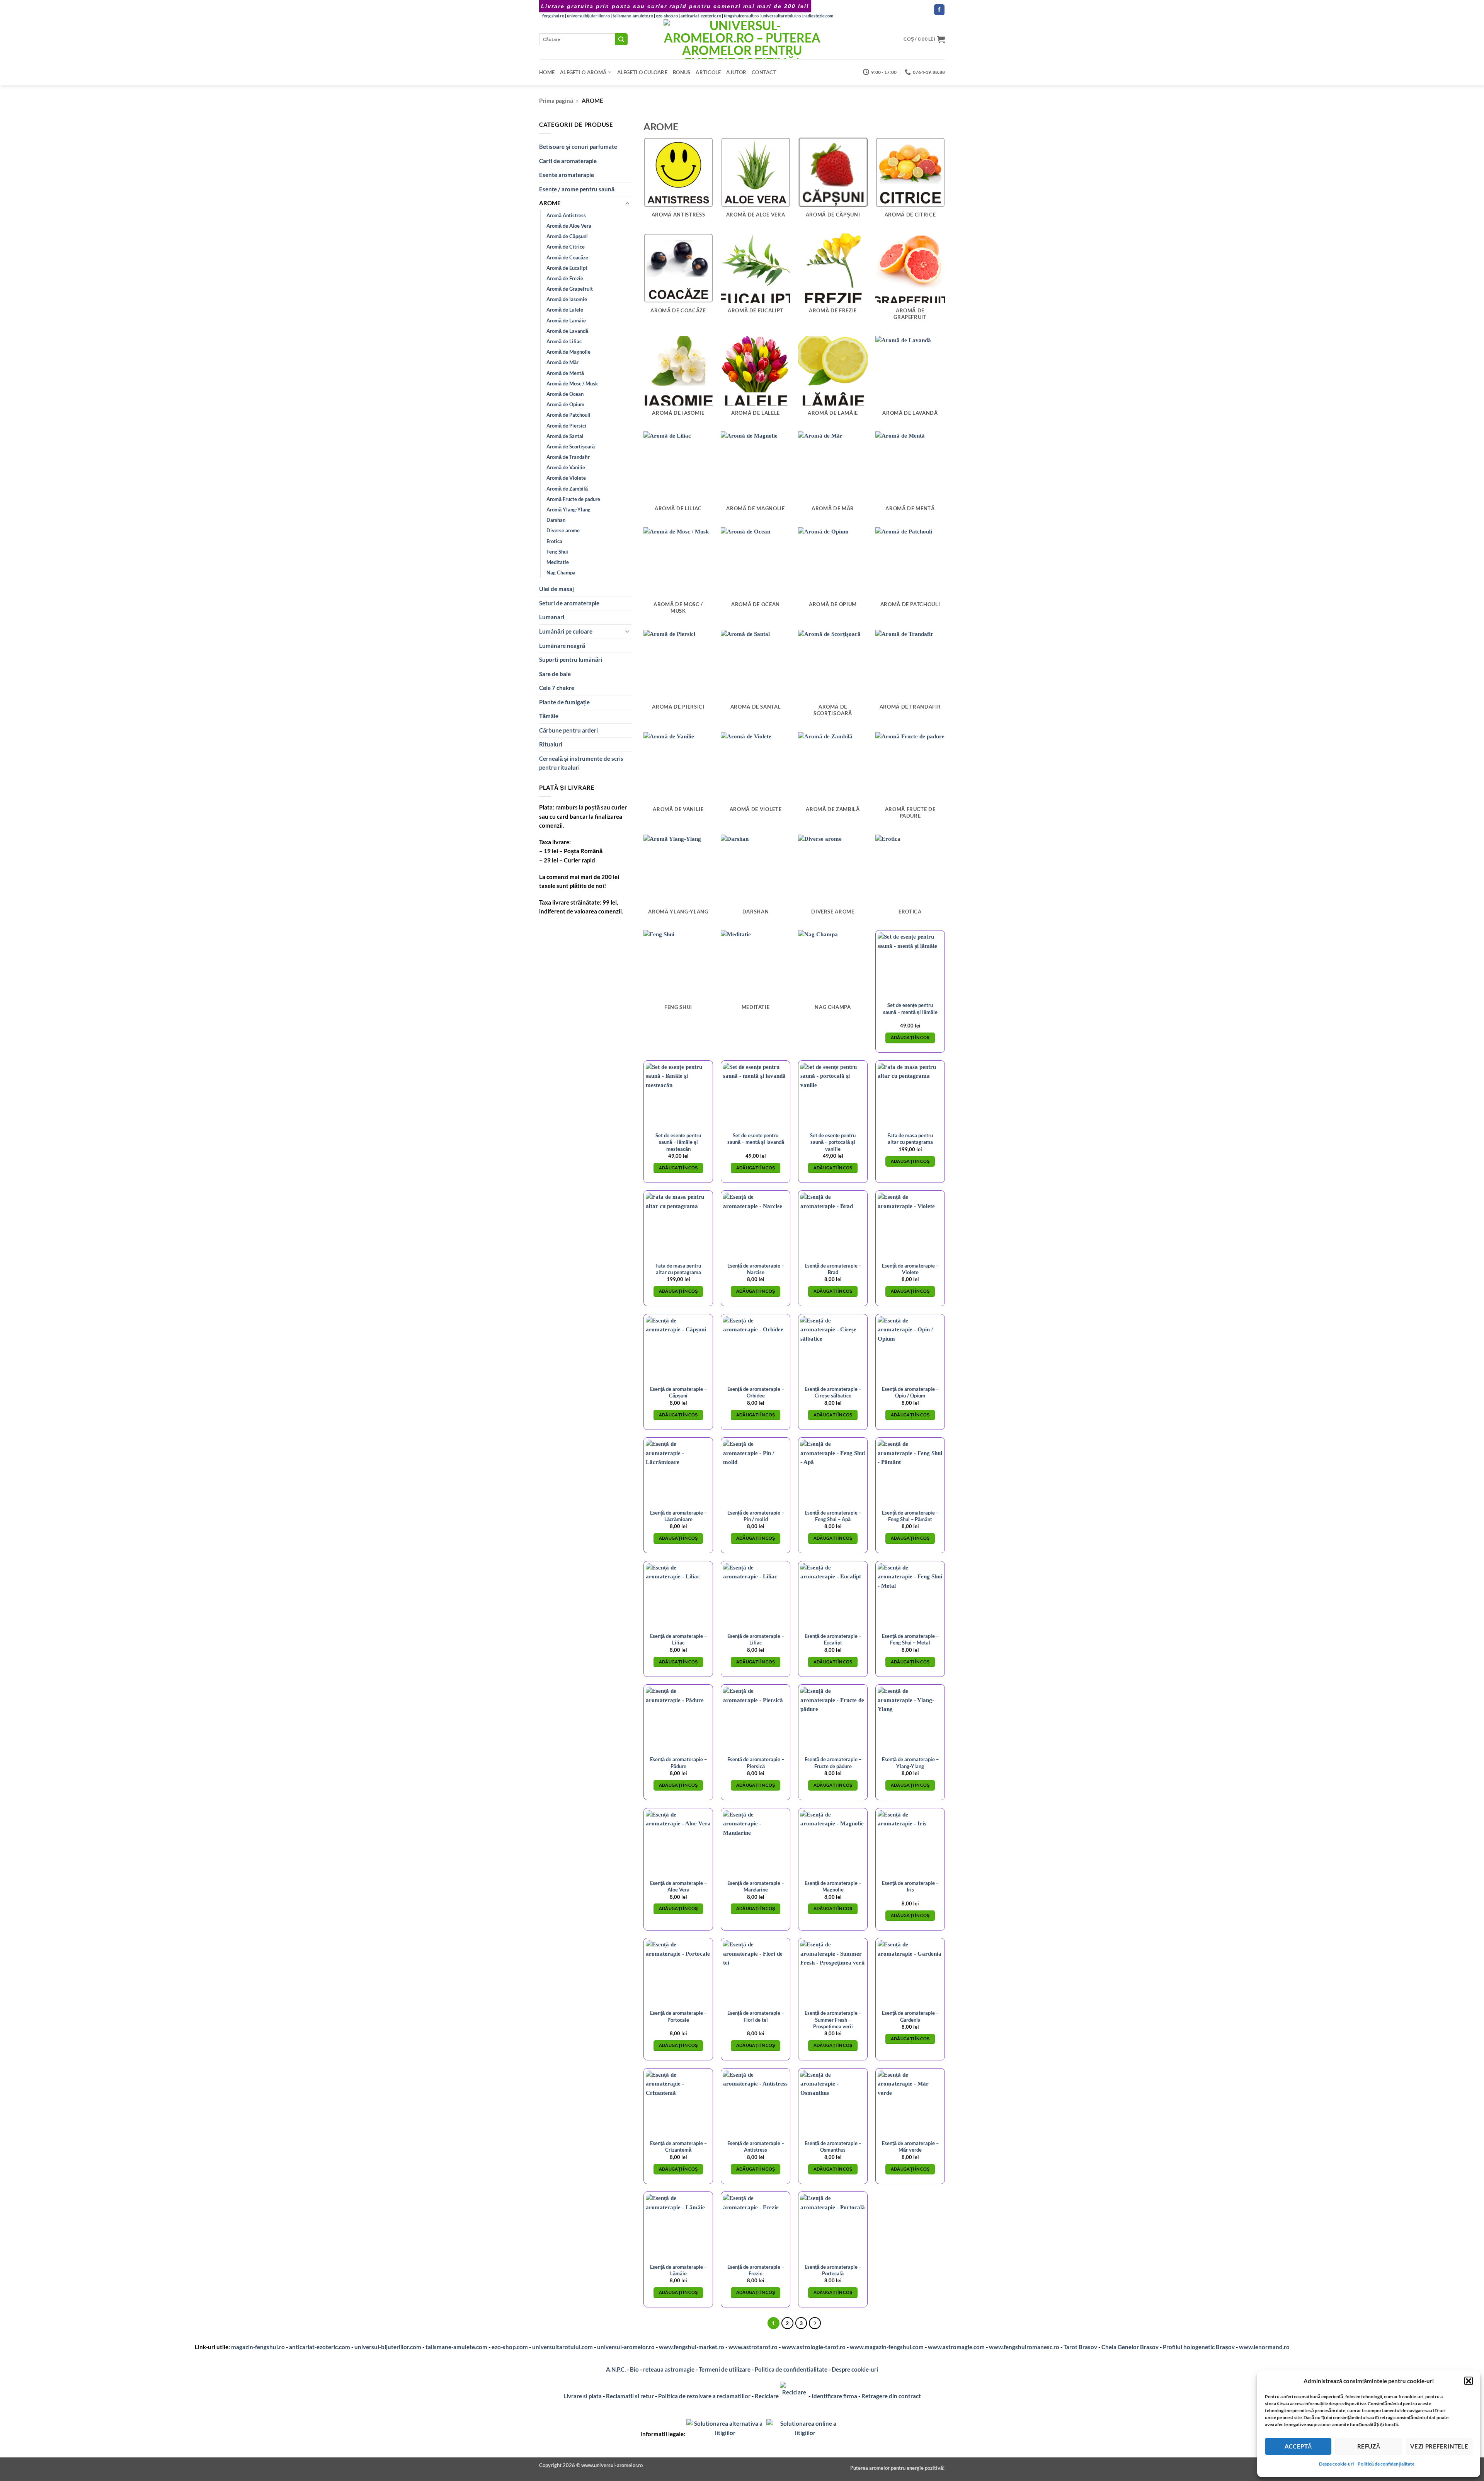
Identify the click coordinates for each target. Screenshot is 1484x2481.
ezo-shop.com (510, 2347)
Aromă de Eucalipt (567, 268)
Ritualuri (551, 744)
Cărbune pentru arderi (568, 730)
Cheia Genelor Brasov (1130, 2347)
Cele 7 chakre (557, 688)
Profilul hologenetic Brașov (1199, 2347)
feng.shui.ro (553, 16)
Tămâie (549, 716)
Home (547, 72)
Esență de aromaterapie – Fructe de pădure (833, 1763)
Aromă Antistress (566, 215)
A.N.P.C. (616, 2369)
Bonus (682, 72)
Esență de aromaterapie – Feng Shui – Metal (910, 1639)
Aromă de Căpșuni (567, 236)
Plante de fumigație (564, 702)
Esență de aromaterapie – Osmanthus (833, 2146)
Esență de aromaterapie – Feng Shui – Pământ (910, 1516)
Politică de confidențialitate (1386, 2464)
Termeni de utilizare (725, 2369)
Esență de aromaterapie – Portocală (833, 2270)
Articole (708, 72)
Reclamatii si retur (630, 2396)
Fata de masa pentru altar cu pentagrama (910, 1139)
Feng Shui (557, 552)
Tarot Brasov (1080, 2347)
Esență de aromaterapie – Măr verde (910, 2146)
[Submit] (621, 39)
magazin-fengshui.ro (258, 2347)
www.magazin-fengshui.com (887, 2347)
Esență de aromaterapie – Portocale (678, 2016)
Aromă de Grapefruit (570, 289)
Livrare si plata (583, 2396)
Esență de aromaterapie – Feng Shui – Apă (833, 1516)
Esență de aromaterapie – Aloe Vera (678, 1886)
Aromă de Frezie (565, 278)
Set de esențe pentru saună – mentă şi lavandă (756, 1139)
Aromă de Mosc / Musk (572, 383)
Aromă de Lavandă (567, 331)
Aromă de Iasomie (567, 299)
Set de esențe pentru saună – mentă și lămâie (910, 1008)
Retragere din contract (891, 2396)
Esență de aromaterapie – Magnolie (833, 1886)
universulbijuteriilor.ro (588, 16)
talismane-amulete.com (456, 2347)
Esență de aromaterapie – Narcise (756, 1269)
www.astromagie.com (956, 2347)
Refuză (1369, 2446)
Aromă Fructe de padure (573, 499)
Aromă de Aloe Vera (569, 226)
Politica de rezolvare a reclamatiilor (704, 2396)
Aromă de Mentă (565, 373)
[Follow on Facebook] (939, 10)
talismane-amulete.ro (633, 16)
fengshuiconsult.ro (741, 16)
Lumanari (552, 617)
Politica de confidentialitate (791, 2369)
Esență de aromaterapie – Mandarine (756, 1886)
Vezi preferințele (1439, 2446)
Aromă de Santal (565, 436)
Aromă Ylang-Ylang (568, 509)
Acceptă (1298, 2446)
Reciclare (767, 2396)
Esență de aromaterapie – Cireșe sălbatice (833, 1392)
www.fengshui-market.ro (692, 2347)
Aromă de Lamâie (566, 320)
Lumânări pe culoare (566, 631)
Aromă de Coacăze (567, 257)
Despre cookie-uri (855, 2369)
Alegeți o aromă (583, 72)
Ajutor (736, 72)
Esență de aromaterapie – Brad (833, 1269)
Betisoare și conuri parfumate (578, 147)
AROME (550, 203)
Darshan (556, 520)
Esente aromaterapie (567, 175)
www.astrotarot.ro (753, 2347)
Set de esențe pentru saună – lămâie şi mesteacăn (678, 1142)
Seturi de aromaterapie (569, 603)
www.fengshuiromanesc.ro (1024, 2347)
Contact (764, 72)
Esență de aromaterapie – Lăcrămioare (678, 1516)
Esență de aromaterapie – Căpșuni (678, 1392)
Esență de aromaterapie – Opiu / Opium (910, 1392)
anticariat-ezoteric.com (320, 2347)
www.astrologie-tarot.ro (814, 2347)
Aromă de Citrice (566, 247)
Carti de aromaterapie (568, 161)
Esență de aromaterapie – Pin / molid (756, 1516)
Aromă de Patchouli (568, 415)
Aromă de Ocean (565, 394)
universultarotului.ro (781, 16)
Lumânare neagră (562, 646)
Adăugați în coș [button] (910, 1038)
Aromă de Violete (566, 478)
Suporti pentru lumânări (571, 659)
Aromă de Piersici (566, 426)
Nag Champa (561, 573)
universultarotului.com (562, 2347)
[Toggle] (627, 204)
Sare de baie (555, 674)
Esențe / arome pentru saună (577, 189)
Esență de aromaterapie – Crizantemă (678, 2146)
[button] (1469, 2381)
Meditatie (558, 562)
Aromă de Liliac (564, 341)
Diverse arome (563, 530)
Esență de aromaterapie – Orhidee (756, 1392)
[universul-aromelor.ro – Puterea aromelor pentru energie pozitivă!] (742, 39)
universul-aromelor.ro (626, 2347)
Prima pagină (556, 101)
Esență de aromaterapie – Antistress (756, 2146)
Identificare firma (834, 2396)
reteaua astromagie (669, 2369)
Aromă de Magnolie (568, 352)
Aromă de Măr (562, 362)
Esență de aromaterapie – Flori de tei (756, 2016)
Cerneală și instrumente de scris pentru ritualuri (581, 763)
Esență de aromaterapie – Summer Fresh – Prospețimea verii (833, 2019)
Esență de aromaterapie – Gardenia (910, 2016)
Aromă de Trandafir (568, 457)
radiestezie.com (818, 16)
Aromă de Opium (565, 404)
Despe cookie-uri (1336, 2464)
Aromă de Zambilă (567, 489)
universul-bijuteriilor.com (388, 2347)
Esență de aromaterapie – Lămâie (678, 2270)
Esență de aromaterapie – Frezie (756, 2270)
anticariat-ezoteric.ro (701, 16)
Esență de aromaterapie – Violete (910, 1269)
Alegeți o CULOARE (642, 72)
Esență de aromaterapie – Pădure (678, 1763)
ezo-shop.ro (667, 16)
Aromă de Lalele (565, 310)
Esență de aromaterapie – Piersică (756, 1763)
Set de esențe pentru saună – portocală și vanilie (833, 1142)
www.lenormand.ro (1264, 2347)
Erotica (554, 541)
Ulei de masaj (556, 589)
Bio (634, 2369)
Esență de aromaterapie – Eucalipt (833, 1639)
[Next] (815, 2323)
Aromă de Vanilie (566, 467)
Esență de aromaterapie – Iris (910, 1886)
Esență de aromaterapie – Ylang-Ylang (910, 1763)
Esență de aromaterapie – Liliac (678, 1639)
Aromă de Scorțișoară (571, 446)
